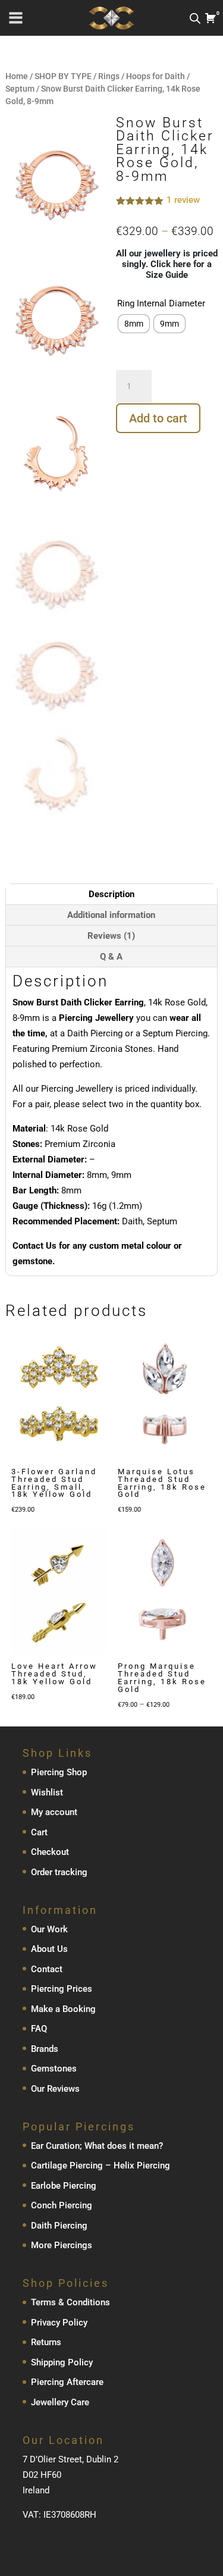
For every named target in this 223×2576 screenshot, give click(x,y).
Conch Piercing (62, 2205)
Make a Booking (63, 2008)
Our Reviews (55, 2088)
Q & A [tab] (111, 957)
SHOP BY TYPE (63, 76)
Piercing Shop (59, 1772)
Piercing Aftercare (67, 2382)
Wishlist (47, 1792)
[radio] (134, 324)
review (183, 200)
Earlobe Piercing (64, 2185)
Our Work (49, 1929)
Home (17, 76)
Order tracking (59, 1872)
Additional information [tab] (111, 915)
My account (54, 1812)
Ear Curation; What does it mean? (97, 2145)
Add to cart (158, 418)
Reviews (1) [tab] (111, 936)
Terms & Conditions (70, 2302)
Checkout (50, 1852)
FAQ (39, 2029)
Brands (45, 2048)
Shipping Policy (62, 2362)
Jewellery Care (60, 2402)
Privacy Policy (59, 2322)
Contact (47, 1969)
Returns (46, 2342)
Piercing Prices (62, 1989)
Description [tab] (111, 894)
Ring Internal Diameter (161, 303)
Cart (39, 1832)
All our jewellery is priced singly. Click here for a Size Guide (167, 264)
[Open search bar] (195, 18)
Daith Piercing (59, 2225)
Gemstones (54, 2069)
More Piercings (62, 2245)
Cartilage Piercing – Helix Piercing (100, 2166)
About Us (49, 1949)
